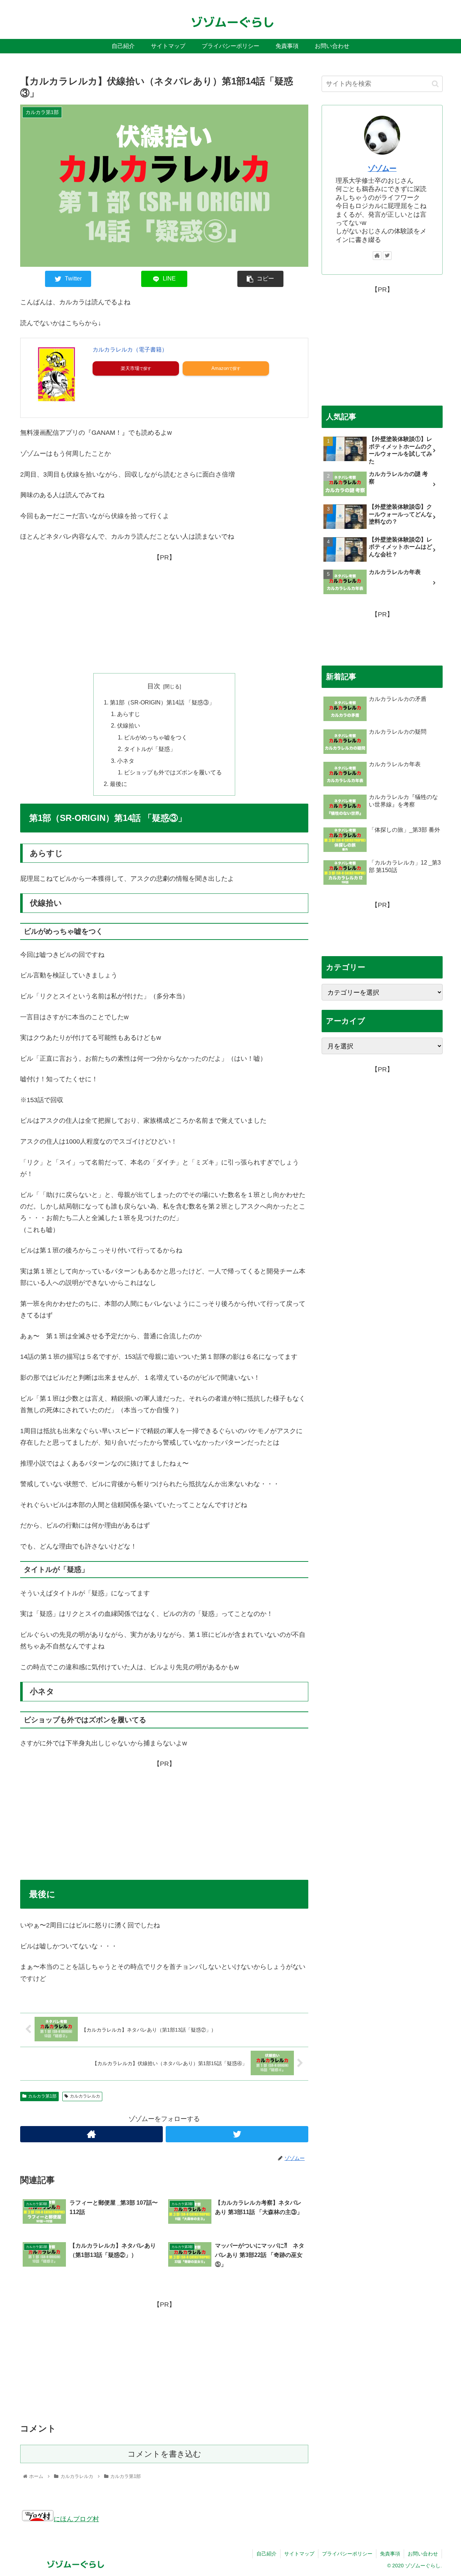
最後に (118, 784)
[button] (435, 84)
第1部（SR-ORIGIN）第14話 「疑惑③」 (162, 702)
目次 (154, 686)
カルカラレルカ (85, 2096)
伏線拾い (129, 725)
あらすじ (129, 714)
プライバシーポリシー (347, 2554)
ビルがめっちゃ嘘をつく (156, 737)
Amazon (220, 368)
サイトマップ (299, 2554)
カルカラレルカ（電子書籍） (130, 350)
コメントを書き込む (164, 2454)
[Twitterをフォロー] (237, 2134)
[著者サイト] (91, 2134)
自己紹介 (267, 2554)
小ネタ (126, 761)
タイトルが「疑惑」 (150, 749)
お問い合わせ (423, 2554)
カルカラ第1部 (42, 2096)
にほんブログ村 (76, 2519)
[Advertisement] (164, 614)
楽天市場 (130, 368)
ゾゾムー (382, 168)
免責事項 (390, 2554)
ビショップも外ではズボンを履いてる (173, 772)
